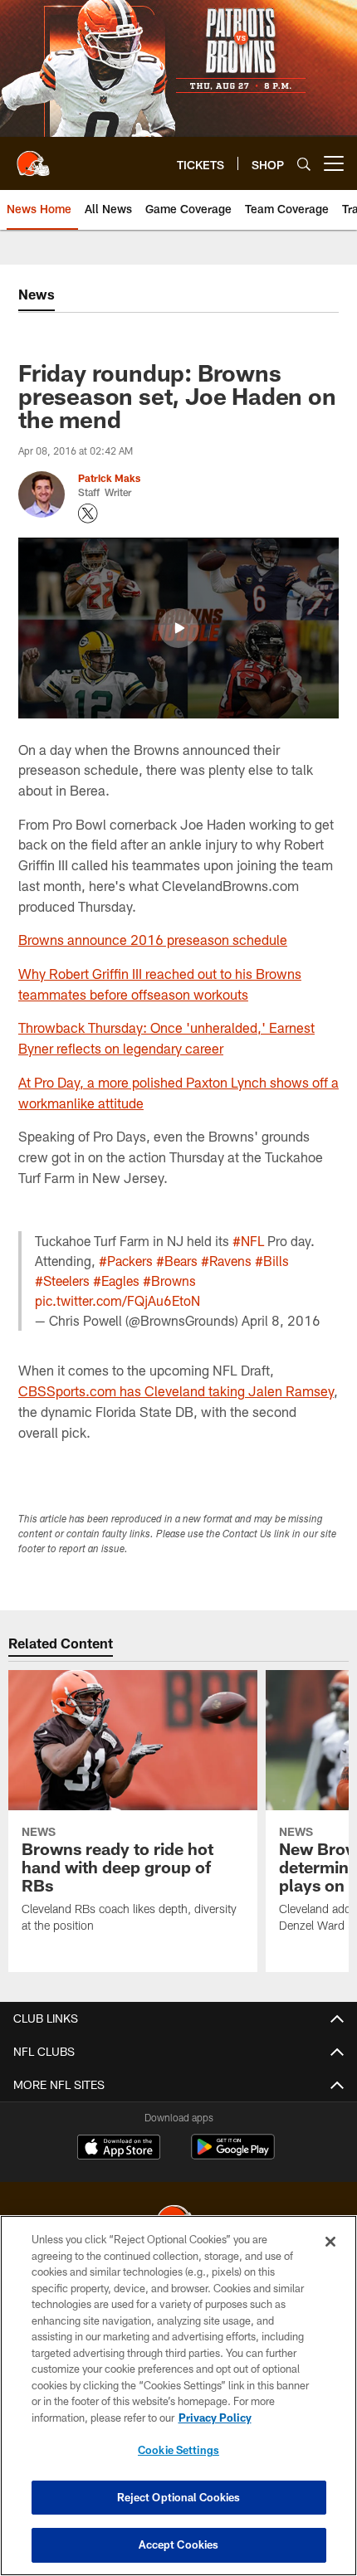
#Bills (272, 1261)
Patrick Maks (109, 478)
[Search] (304, 164)
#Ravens (226, 1261)
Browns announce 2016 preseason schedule (153, 940)
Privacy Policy (215, 2418)
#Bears (177, 1261)
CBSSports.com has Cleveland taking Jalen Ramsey (176, 1391)
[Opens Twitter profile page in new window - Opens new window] (88, 514)
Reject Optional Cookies (179, 2497)
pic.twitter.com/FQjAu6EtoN (117, 1300)
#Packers (126, 1261)
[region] (178, 2396)
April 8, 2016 (281, 1320)
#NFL (248, 1241)
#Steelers (62, 1281)
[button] (178, 628)
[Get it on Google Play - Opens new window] (233, 2155)
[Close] (330, 2242)
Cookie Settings (178, 2450)
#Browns (169, 1281)
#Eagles (116, 1281)
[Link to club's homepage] (33, 157)
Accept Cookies (179, 2544)
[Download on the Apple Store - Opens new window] (119, 2149)
